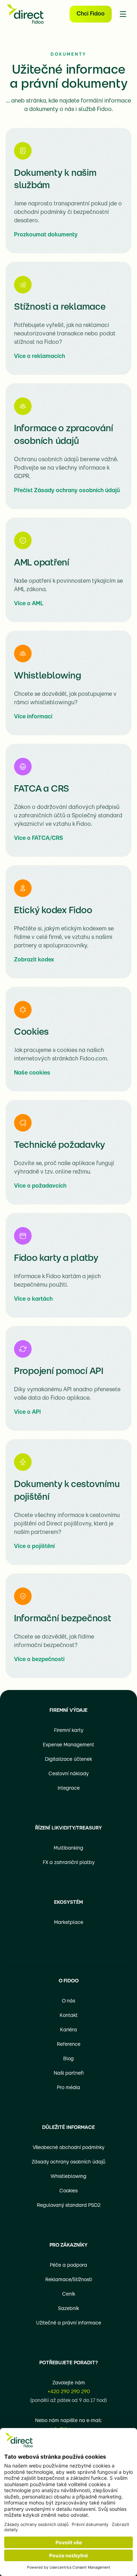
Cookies (68, 2191)
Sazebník (68, 2309)
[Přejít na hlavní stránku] (25, 14)
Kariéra (68, 2030)
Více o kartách (33, 1299)
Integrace (69, 1788)
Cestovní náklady (68, 1774)
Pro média (68, 2088)
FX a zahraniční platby (69, 1863)
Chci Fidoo (91, 14)
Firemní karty (69, 1731)
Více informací (33, 717)
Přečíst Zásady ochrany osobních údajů (67, 491)
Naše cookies (32, 1073)
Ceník (69, 2294)
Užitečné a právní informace (69, 2323)
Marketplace (69, 1923)
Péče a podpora (68, 2265)
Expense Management (68, 1745)
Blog (68, 2059)
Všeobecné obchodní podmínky (68, 2148)
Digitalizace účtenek (68, 1760)
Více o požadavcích (40, 1186)
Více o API (27, 1412)
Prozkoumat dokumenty (46, 235)
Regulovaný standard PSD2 (69, 2206)
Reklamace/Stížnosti (69, 2280)
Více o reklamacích (40, 357)
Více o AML (29, 604)
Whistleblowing (68, 2177)
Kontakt (69, 2016)
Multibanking (68, 1848)
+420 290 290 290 (69, 2392)
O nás (68, 2001)
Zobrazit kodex (34, 960)
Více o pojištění (34, 1547)
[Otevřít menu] (123, 14)
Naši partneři (69, 2073)
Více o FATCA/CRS (38, 838)
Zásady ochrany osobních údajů (68, 2162)
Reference (69, 2045)
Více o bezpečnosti (39, 1660)
